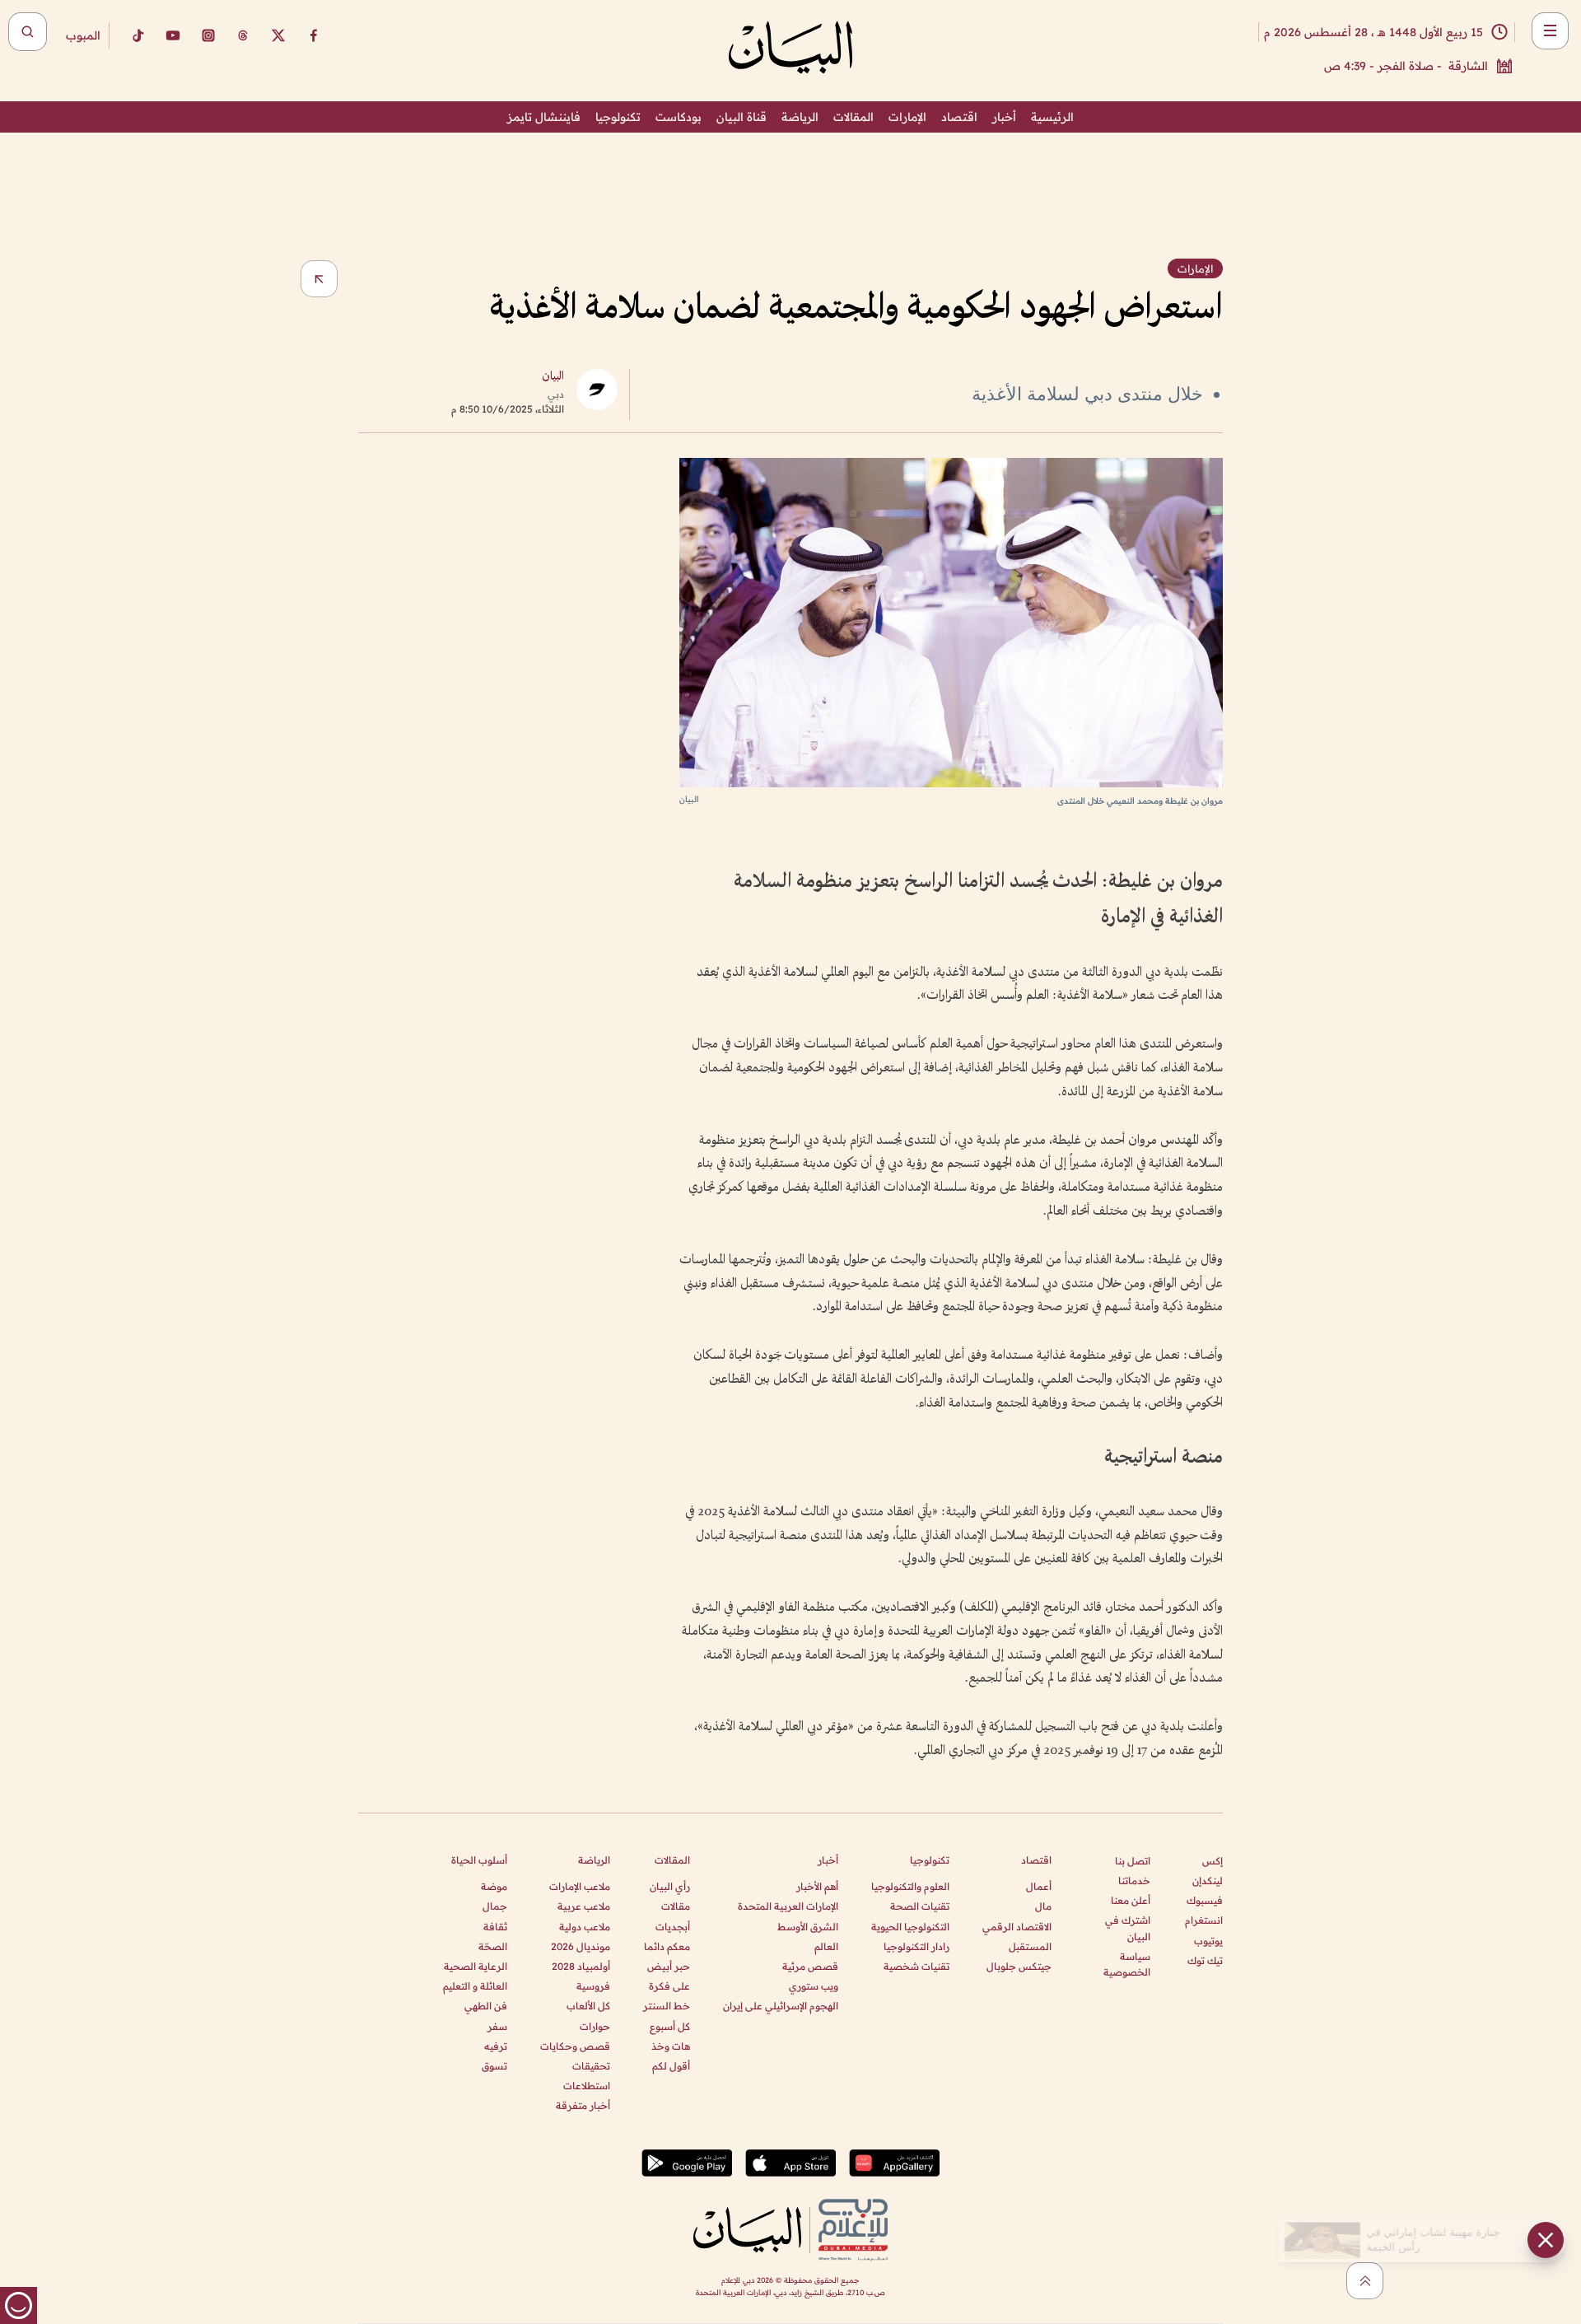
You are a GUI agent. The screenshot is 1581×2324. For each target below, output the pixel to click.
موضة (494, 1886)
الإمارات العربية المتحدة (788, 1906)
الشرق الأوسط (808, 1927)
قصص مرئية (810, 1966)
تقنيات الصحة (920, 1906)
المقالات (853, 117)
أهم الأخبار (817, 1886)
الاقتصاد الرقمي (1017, 1927)
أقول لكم (671, 2066)
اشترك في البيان (1128, 1928)
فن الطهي (486, 2006)
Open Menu (1550, 31)
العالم (826, 1946)
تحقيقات (591, 2066)
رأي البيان (670, 1886)
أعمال (1039, 1886)
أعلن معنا (1131, 1900)
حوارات (595, 2026)
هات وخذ (671, 2046)
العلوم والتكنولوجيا (910, 1886)
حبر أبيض (669, 1966)
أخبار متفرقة (583, 2105)
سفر (497, 2026)
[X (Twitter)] (278, 35)
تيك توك (1205, 1960)
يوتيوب (1208, 1941)
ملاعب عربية (584, 1906)
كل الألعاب (588, 2006)
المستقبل (1030, 1946)
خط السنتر (667, 2006)
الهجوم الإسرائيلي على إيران (781, 2006)
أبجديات (673, 1927)
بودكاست (679, 117)
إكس (1213, 1861)
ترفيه (496, 2046)
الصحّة (493, 1946)
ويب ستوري (814, 1986)
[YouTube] (173, 35)
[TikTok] (138, 35)
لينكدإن (1208, 1881)
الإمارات (907, 117)
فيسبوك (1205, 1900)
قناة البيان (742, 117)
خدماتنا (1134, 1881)
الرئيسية (1052, 117)
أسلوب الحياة (479, 1860)
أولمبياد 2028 (581, 1966)
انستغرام (1204, 1920)
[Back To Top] (1365, 2281)
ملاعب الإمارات (580, 1886)
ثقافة (495, 1927)
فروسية (593, 1986)
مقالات (676, 1906)
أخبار (1004, 117)
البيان (553, 377)
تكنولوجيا (618, 117)
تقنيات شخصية (916, 1966)
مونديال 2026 (581, 1946)
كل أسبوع (670, 2026)
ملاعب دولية (585, 1927)
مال (1043, 1906)
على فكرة (669, 1986)
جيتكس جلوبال (1019, 1966)
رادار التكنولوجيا (916, 1946)
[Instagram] (208, 35)
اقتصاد (959, 117)
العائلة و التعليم (475, 1986)
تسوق (494, 2066)
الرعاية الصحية (476, 1966)
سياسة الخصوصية (1127, 1964)
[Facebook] (314, 35)
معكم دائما (667, 1946)
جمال (495, 1906)
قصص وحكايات (575, 2046)
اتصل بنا (1133, 1861)
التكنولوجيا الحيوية (910, 1927)
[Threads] (243, 35)
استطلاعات (587, 2086)
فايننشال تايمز (544, 117)
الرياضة (800, 117)
